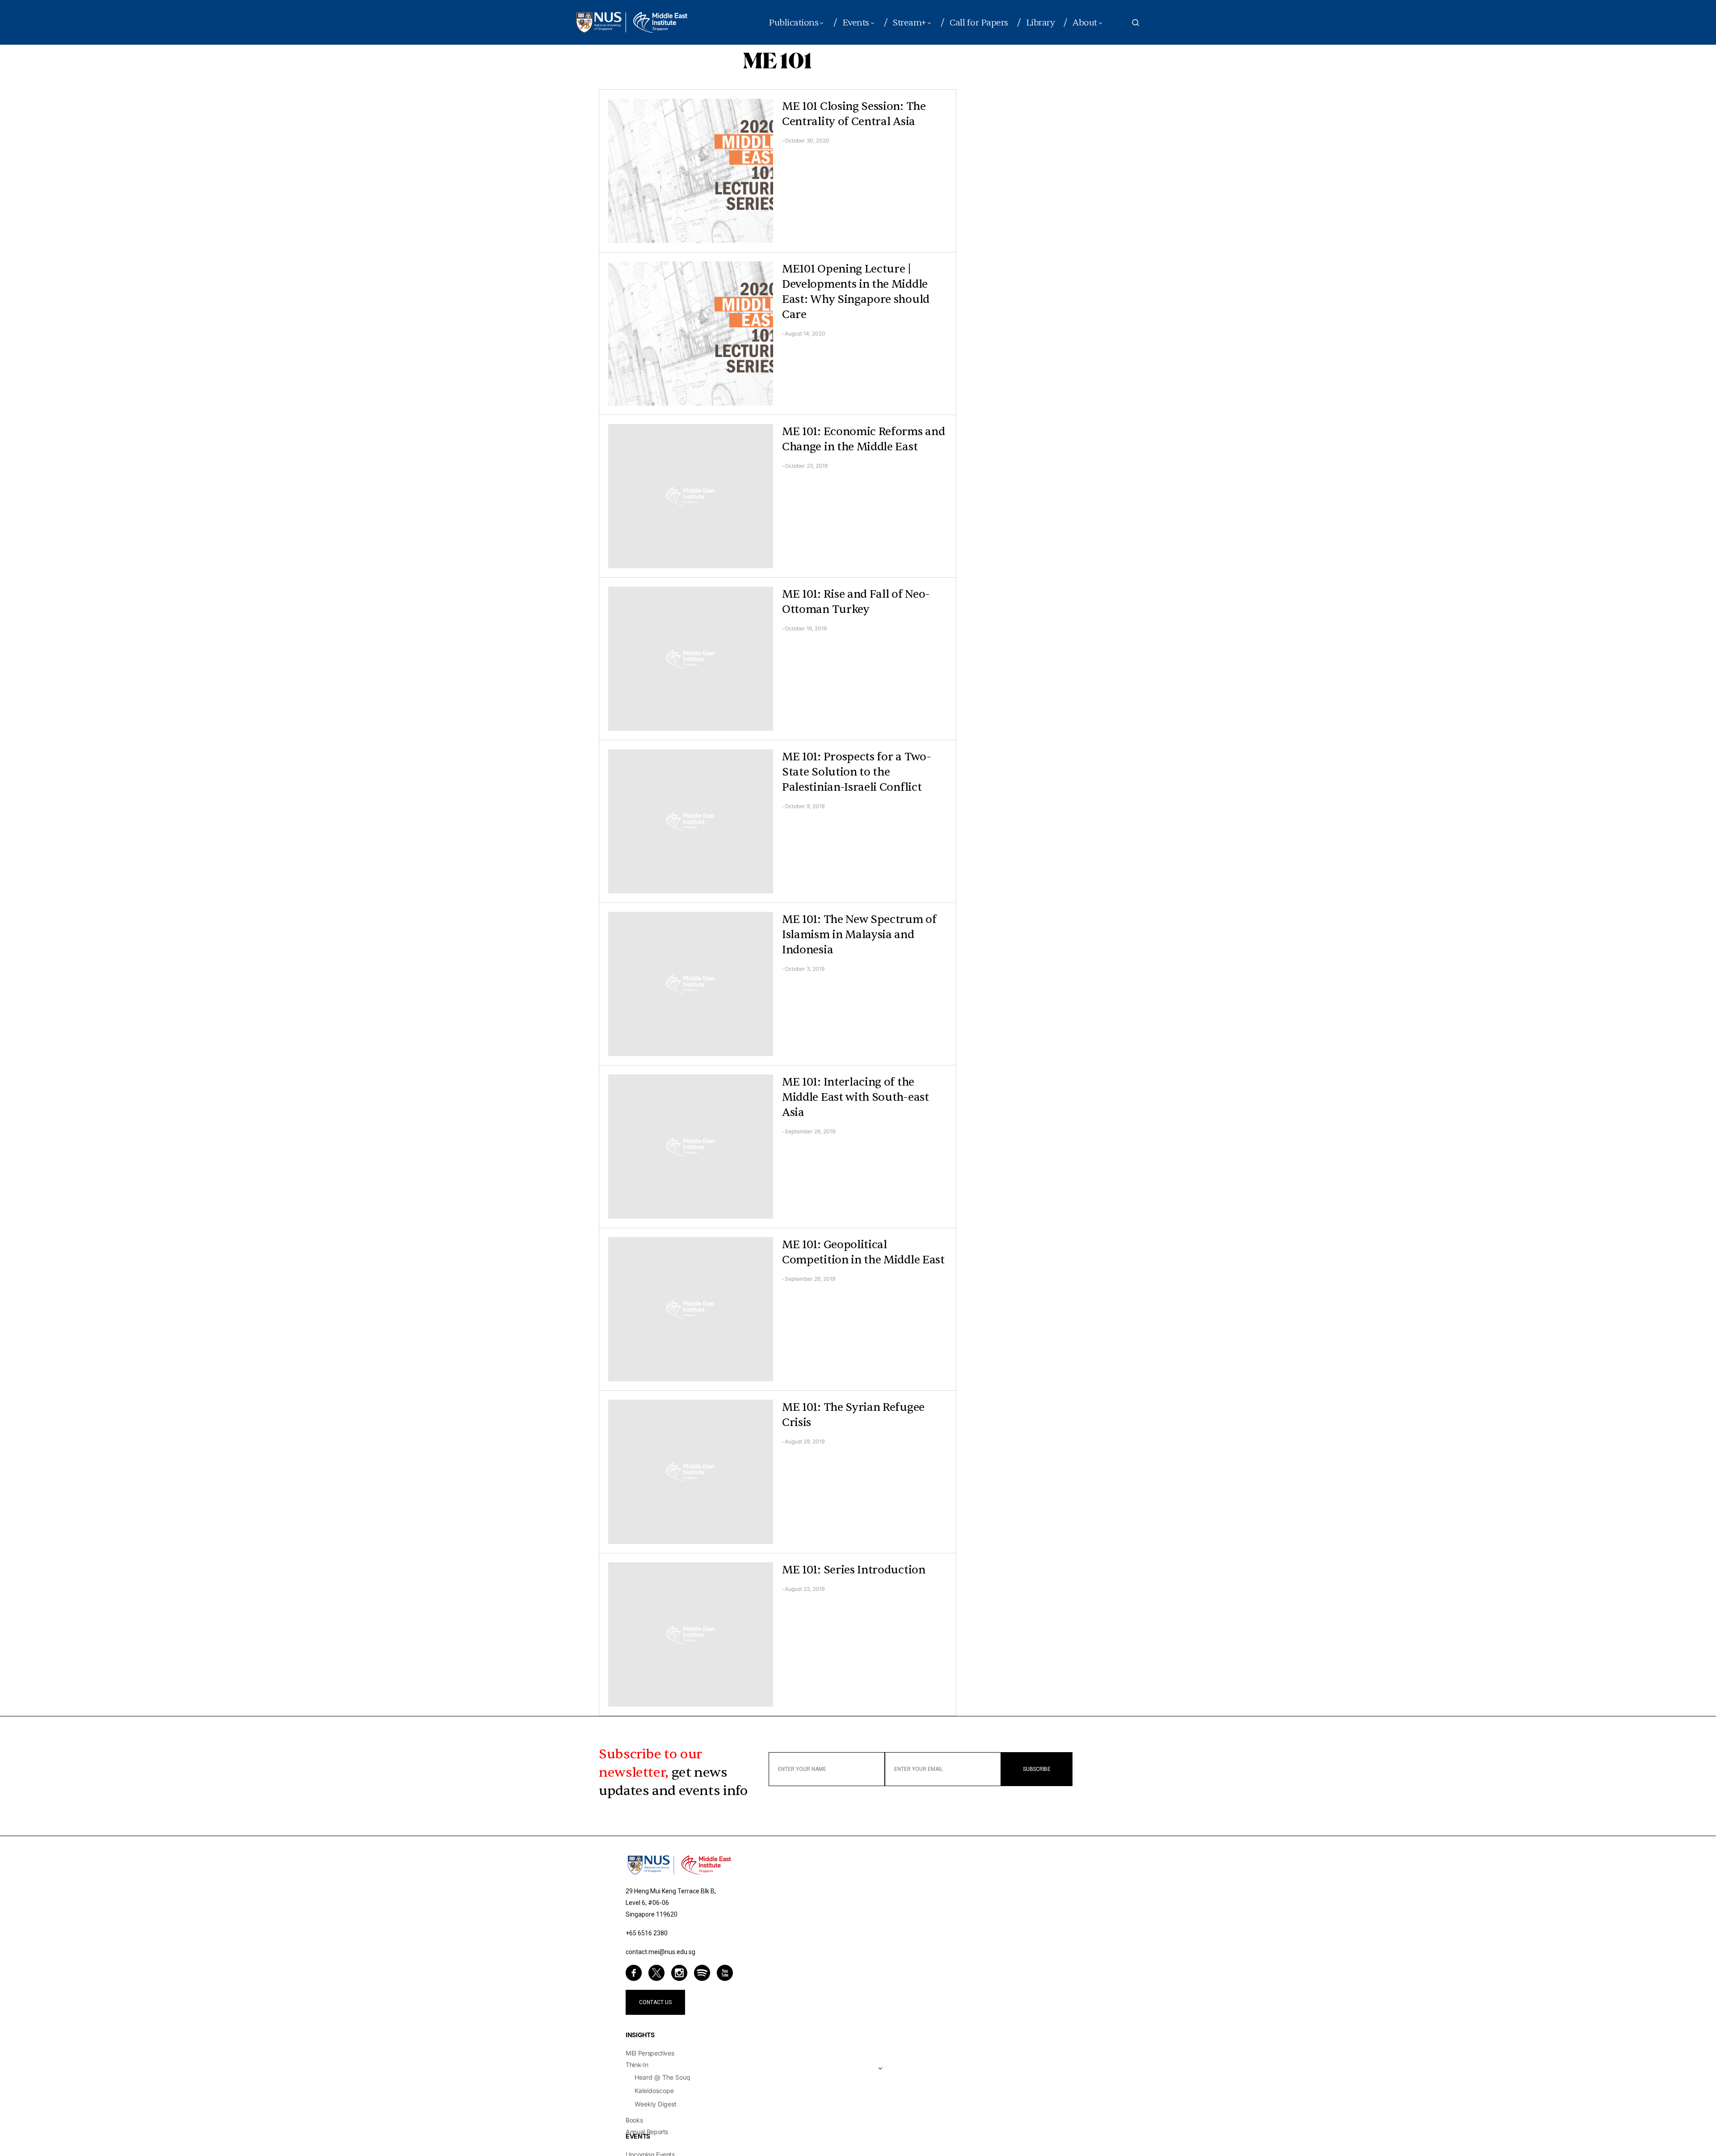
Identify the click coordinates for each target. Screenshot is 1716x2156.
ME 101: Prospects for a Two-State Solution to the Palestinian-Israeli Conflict (856, 772)
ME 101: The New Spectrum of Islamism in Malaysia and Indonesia (859, 935)
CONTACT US (655, 2002)
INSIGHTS (640, 2035)
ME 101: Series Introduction (854, 1570)
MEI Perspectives (650, 2053)
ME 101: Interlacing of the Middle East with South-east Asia (856, 1097)
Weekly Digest (656, 2104)
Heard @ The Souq (662, 2077)
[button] (1136, 22)
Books (634, 2120)
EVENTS (638, 2136)
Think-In (637, 2065)
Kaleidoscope (654, 2091)
